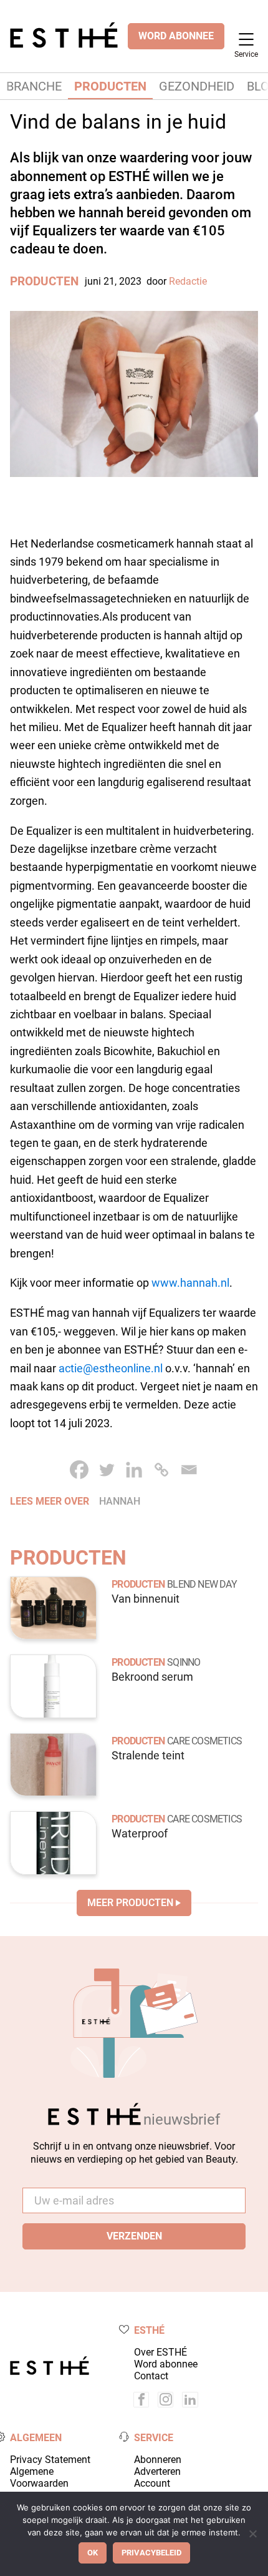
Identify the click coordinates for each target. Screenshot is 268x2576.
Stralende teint (148, 1756)
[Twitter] (107, 1470)
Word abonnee (166, 2364)
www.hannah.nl (190, 1283)
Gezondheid (197, 86)
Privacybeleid (151, 2553)
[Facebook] (79, 1470)
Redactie (188, 281)
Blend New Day (202, 1584)
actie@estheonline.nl (111, 1368)
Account (152, 2483)
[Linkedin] (134, 1470)
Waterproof (140, 1834)
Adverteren (157, 2471)
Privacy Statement (50, 2460)
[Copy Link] (161, 1470)
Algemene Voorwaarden (39, 2477)
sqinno (184, 1662)
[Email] (189, 1470)
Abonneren (158, 2460)
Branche (34, 86)
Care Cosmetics (204, 1741)
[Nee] (252, 2534)
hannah (120, 1501)
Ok (93, 2553)
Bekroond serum (152, 1677)
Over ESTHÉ (160, 2352)
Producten (110, 86)
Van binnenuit (146, 1599)
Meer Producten (130, 1903)
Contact (151, 2376)
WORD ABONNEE (176, 36)
